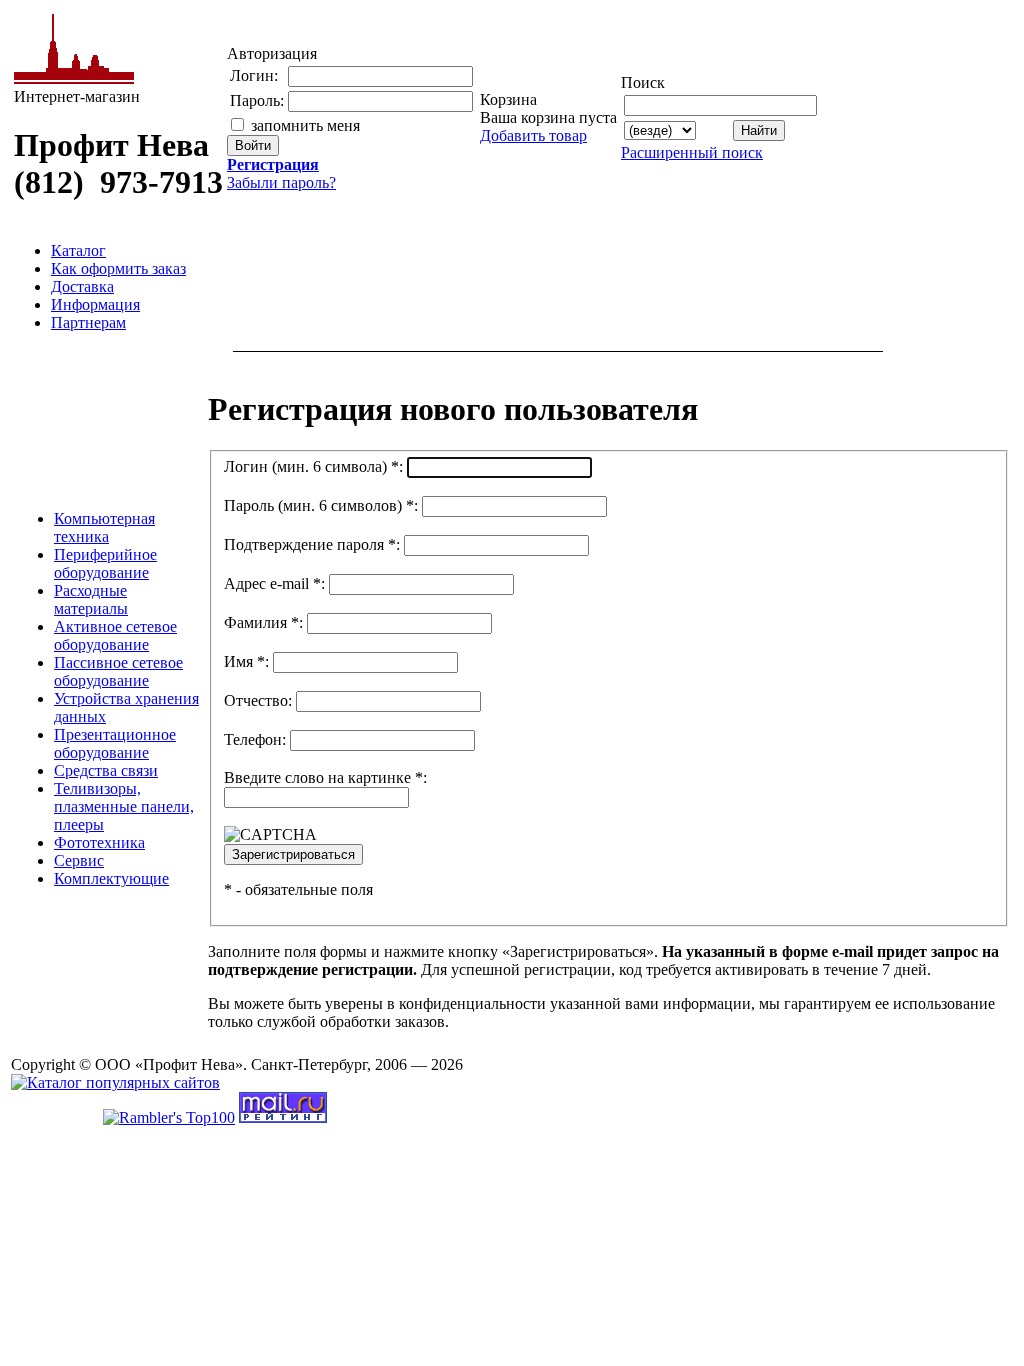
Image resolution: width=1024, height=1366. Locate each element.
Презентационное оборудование (115, 743)
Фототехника (99, 842)
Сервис (79, 860)
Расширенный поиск (692, 152)
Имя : (246, 661)
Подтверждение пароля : (312, 544)
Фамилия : (263, 622)
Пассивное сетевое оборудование (118, 671)
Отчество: (258, 700)
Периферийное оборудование (105, 563)
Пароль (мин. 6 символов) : (321, 505)
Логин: (254, 75)
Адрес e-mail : (274, 583)
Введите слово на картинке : (325, 777)
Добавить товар (533, 135)
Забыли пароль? (281, 182)
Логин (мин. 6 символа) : (313, 466)
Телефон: (255, 739)
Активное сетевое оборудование (115, 635)
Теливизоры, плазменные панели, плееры (124, 806)
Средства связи (106, 770)
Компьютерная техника (104, 527)
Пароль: (257, 100)
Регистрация (273, 164)
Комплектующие (111, 878)
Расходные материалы (91, 599)
